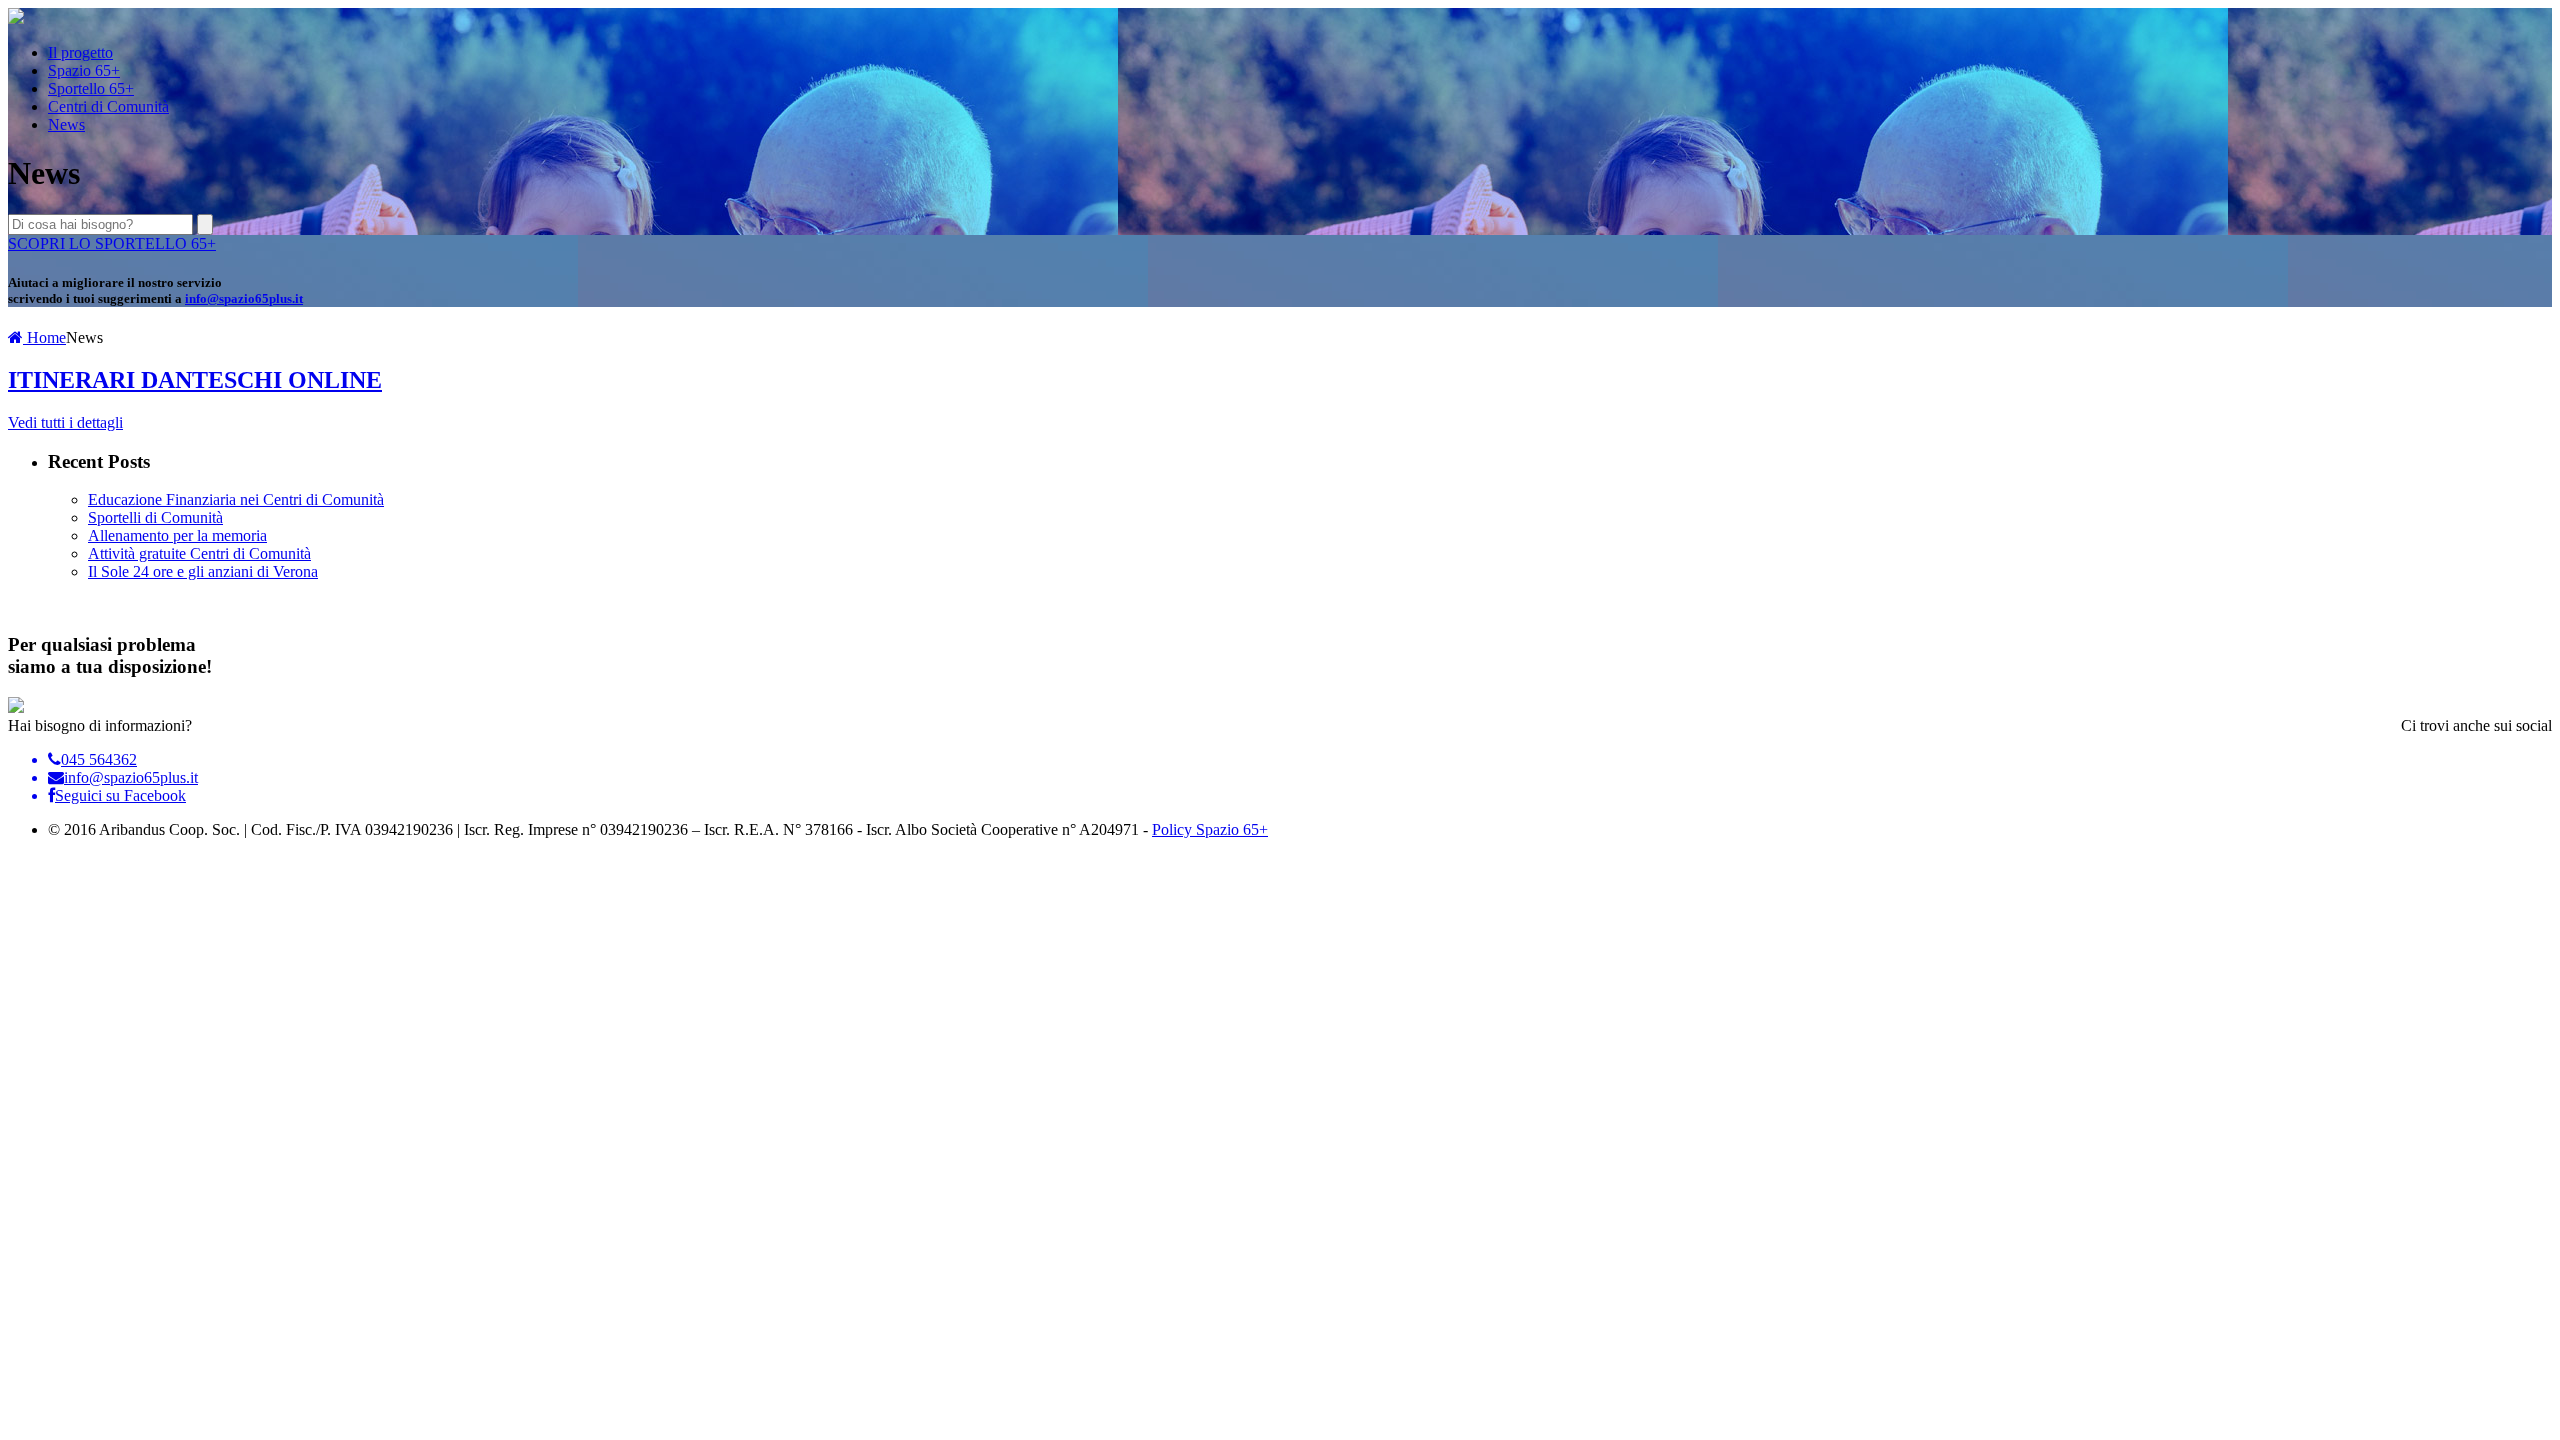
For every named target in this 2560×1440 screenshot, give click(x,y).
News (66, 124)
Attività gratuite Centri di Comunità (199, 553)
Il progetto (80, 52)
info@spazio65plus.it (244, 298)
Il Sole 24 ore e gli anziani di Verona (203, 571)
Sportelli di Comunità (155, 517)
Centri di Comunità (108, 106)
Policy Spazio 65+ (1210, 829)
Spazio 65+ (84, 70)
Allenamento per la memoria (177, 535)
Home (44, 337)
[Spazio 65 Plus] (16, 18)
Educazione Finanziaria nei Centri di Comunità (236, 499)
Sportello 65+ (91, 88)
